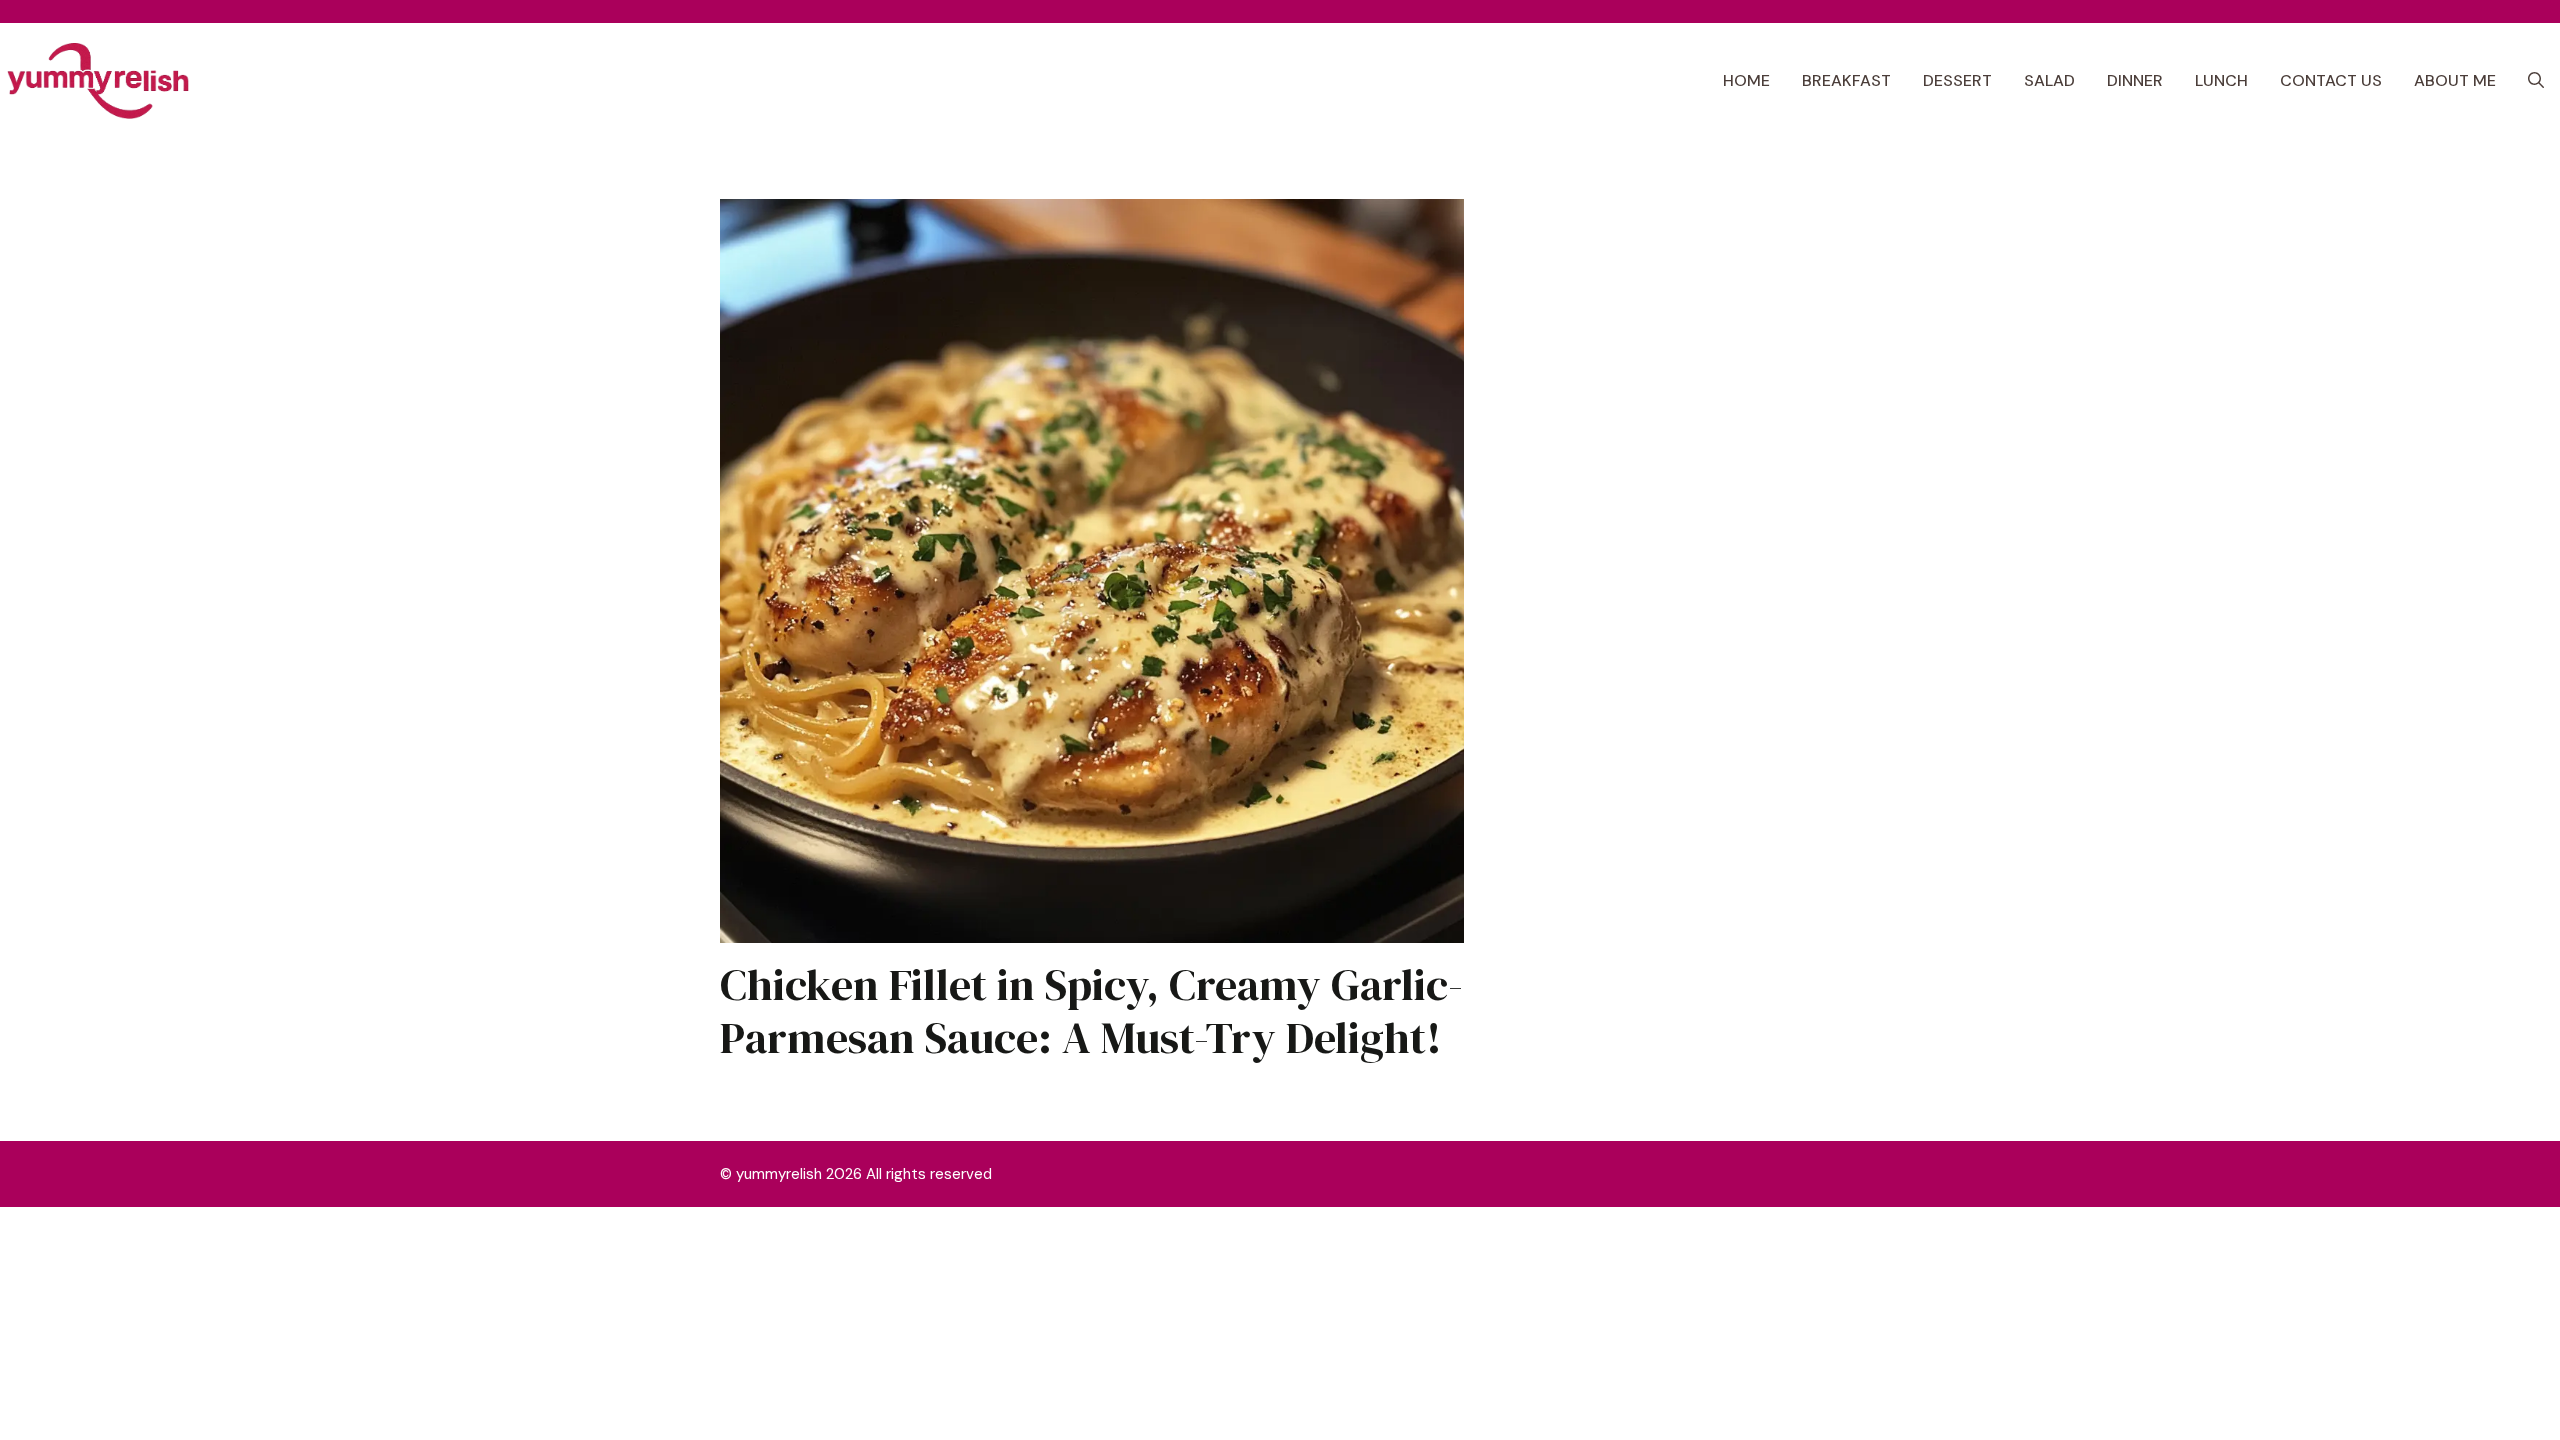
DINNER (2135, 80)
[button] (2536, 81)
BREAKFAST (1846, 80)
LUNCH (2221, 80)
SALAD (2049, 80)
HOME (1746, 80)
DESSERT (1957, 80)
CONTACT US (2331, 80)
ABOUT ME (2455, 80)
